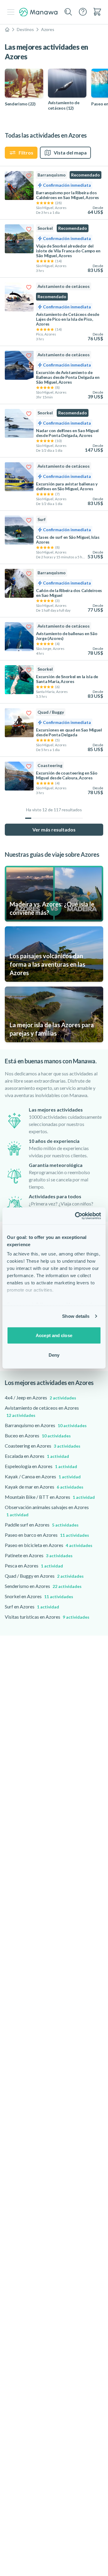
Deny (54, 1355)
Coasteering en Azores (43, 1446)
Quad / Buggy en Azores (44, 1576)
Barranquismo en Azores (46, 1425)
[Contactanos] (83, 12)
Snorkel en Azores (39, 1596)
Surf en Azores (32, 1606)
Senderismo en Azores (43, 1586)
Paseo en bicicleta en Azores (49, 1545)
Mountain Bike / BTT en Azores (50, 1497)
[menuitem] (97, 12)
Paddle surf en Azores (42, 1525)
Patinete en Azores (39, 1555)
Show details (76, 1316)
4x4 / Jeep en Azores (40, 1397)
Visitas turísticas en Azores (47, 1617)
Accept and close (54, 1335)
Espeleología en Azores (41, 1466)
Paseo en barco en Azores (47, 1535)
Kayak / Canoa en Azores (43, 1476)
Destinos (25, 29)
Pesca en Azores (34, 1566)
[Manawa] (38, 12)
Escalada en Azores (37, 1456)
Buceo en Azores (38, 1435)
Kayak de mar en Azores (44, 1487)
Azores (48, 29)
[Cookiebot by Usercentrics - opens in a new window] (76, 1216)
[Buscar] (68, 12)
